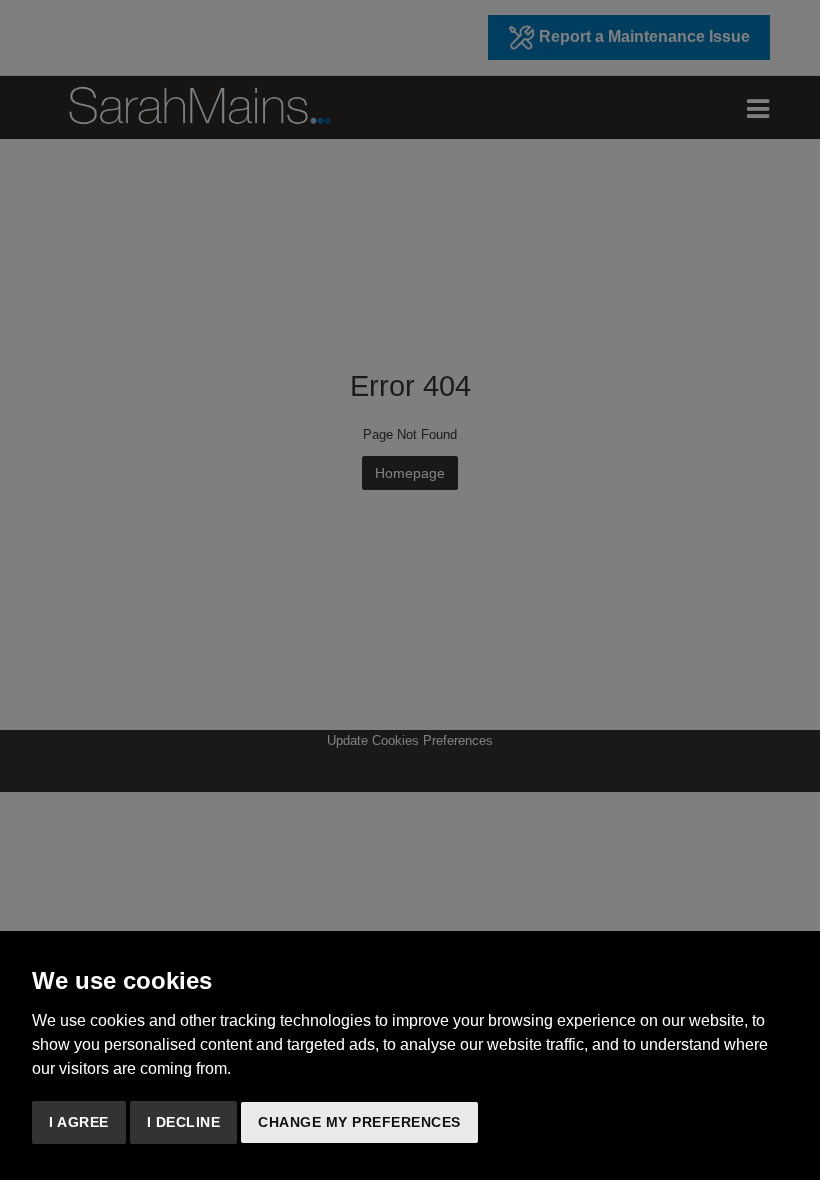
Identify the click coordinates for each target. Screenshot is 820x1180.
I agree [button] (79, 1122)
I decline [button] (184, 1122)
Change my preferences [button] (359, 1122)
